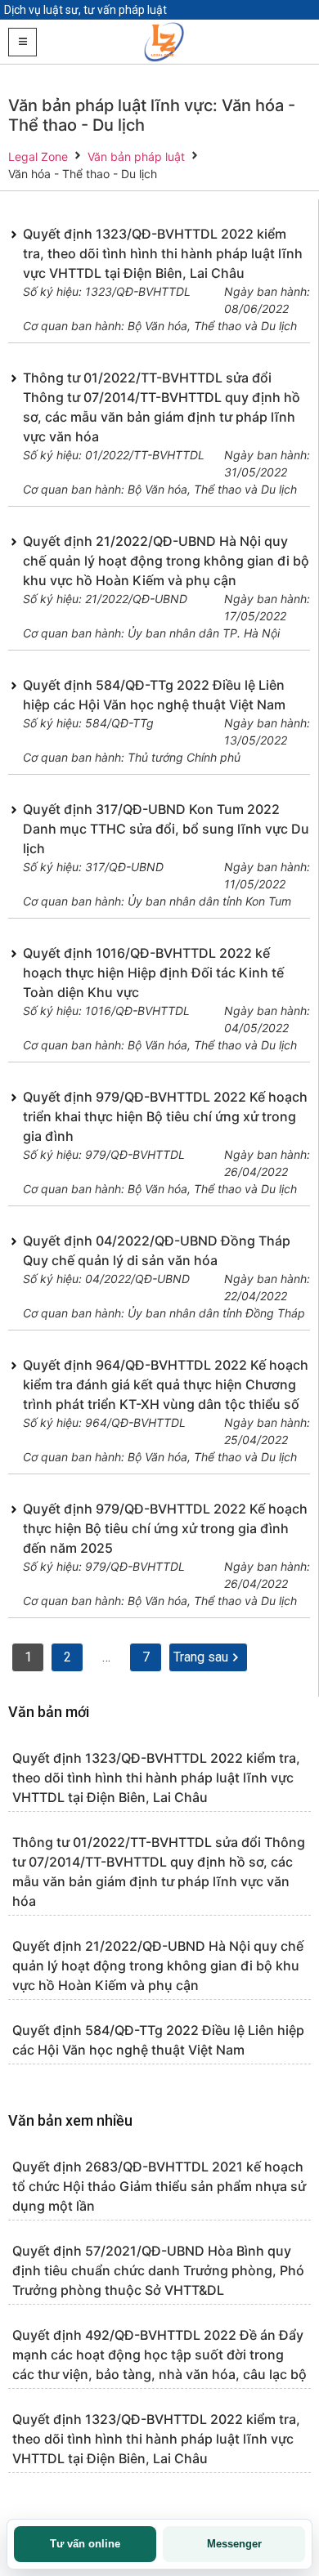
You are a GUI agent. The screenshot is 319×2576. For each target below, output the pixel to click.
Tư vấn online (85, 2544)
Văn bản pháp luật (136, 157)
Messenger (234, 2544)
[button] (22, 42)
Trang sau (201, 1657)
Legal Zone (38, 157)
